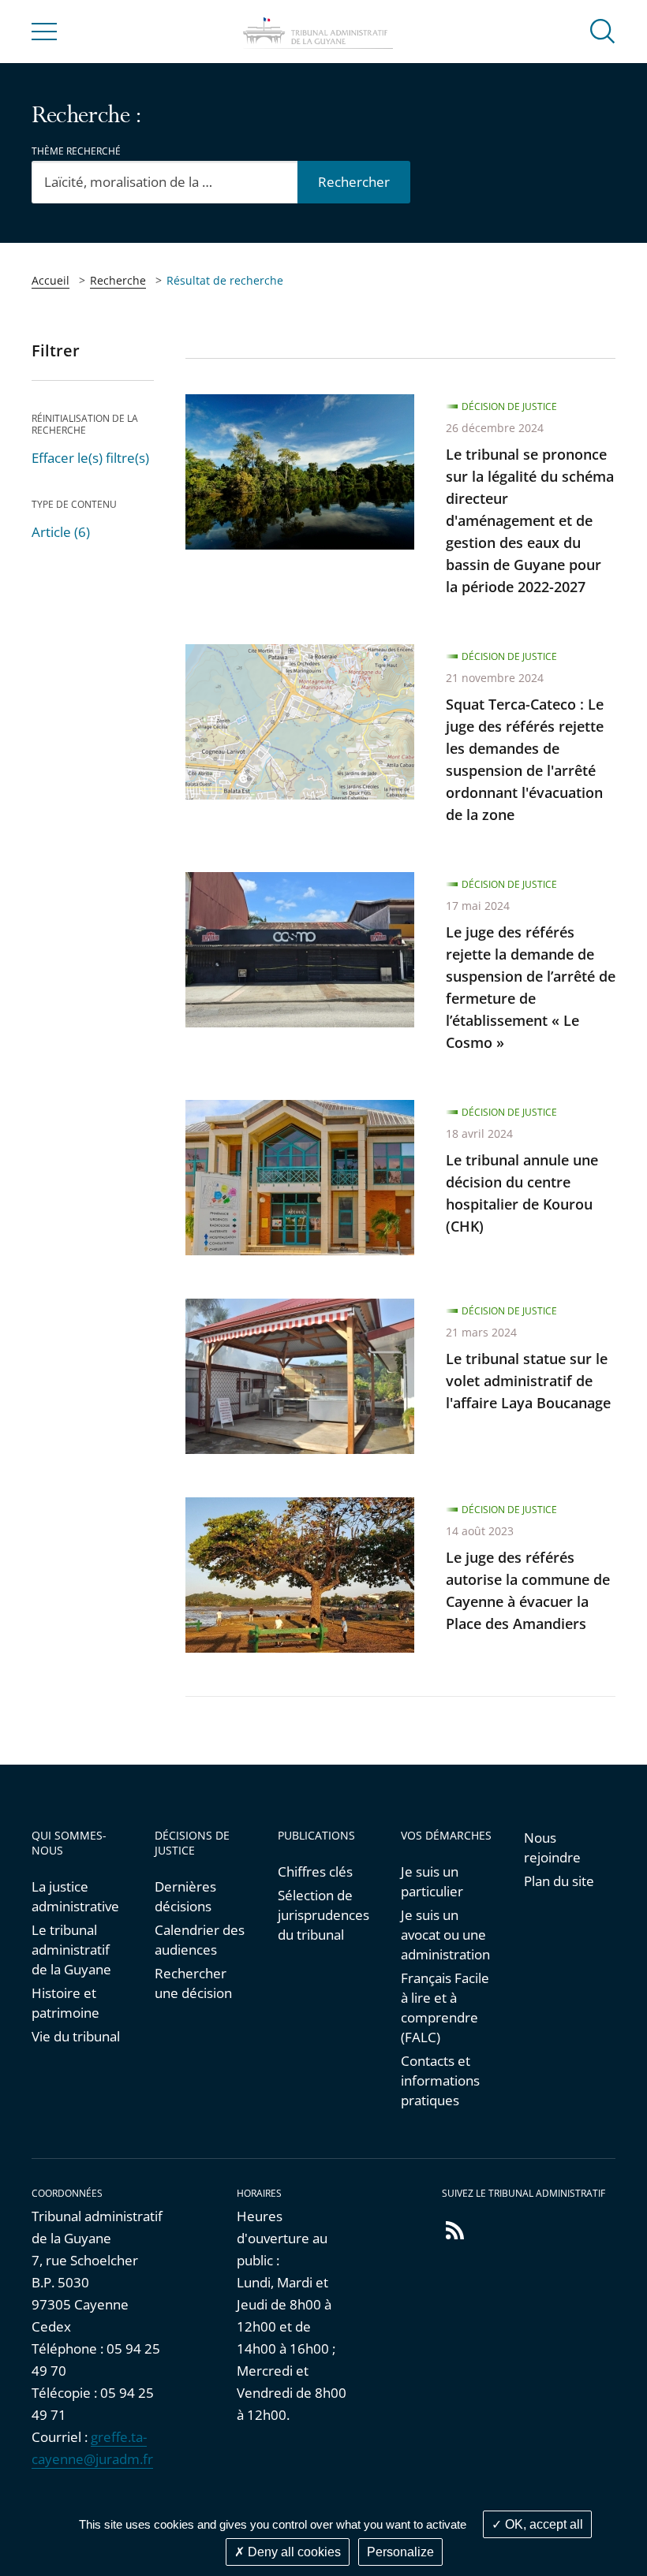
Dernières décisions (185, 1896)
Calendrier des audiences (200, 1940)
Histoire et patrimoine (65, 2003)
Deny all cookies (293, 2552)
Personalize (400, 2552)
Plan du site (559, 1881)
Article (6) (61, 532)
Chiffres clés (315, 1871)
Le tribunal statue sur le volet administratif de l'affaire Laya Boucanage (528, 1381)
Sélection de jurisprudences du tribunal (323, 1915)
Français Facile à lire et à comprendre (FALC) (445, 2007)
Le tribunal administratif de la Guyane (71, 1950)
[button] (603, 30)
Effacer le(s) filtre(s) (90, 458)
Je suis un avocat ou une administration (445, 1935)
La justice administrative (75, 1896)
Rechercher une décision (193, 1983)
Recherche (118, 280)
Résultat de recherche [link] (225, 280)
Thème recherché (76, 151)
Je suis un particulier (432, 1881)
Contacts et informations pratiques (440, 2080)
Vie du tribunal (76, 2036)
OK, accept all (542, 2524)
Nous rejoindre (552, 1847)
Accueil (50, 280)
